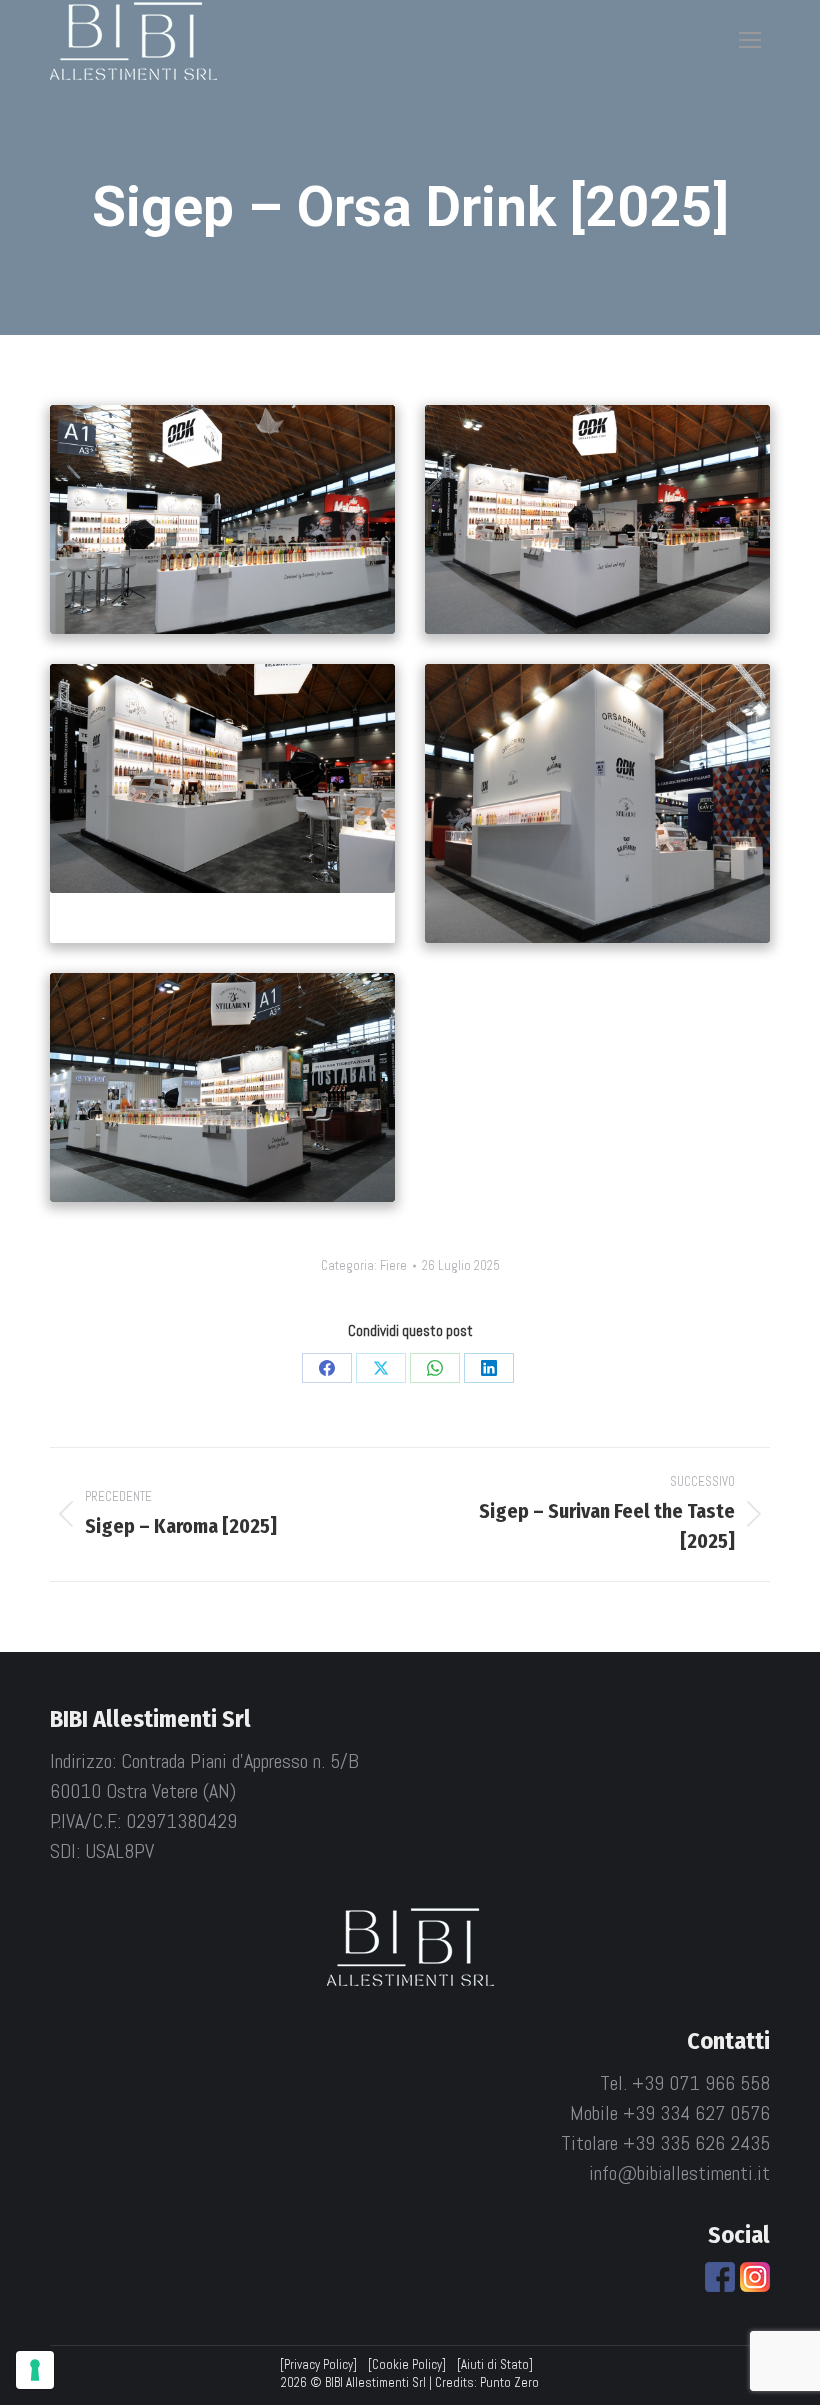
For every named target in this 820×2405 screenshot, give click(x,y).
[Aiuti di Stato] (495, 2364)
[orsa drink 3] (222, 778)
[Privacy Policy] (318, 2364)
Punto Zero (509, 2382)
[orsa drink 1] (222, 519)
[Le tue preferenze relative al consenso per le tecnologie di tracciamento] (35, 2370)
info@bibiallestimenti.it (679, 2173)
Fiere (393, 1265)
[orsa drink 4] (597, 803)
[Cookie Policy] (407, 2364)
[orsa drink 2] (597, 519)
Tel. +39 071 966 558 (685, 2083)
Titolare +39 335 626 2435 (665, 2143)
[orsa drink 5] (222, 1087)
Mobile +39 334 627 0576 (670, 2113)
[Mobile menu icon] (750, 40)
